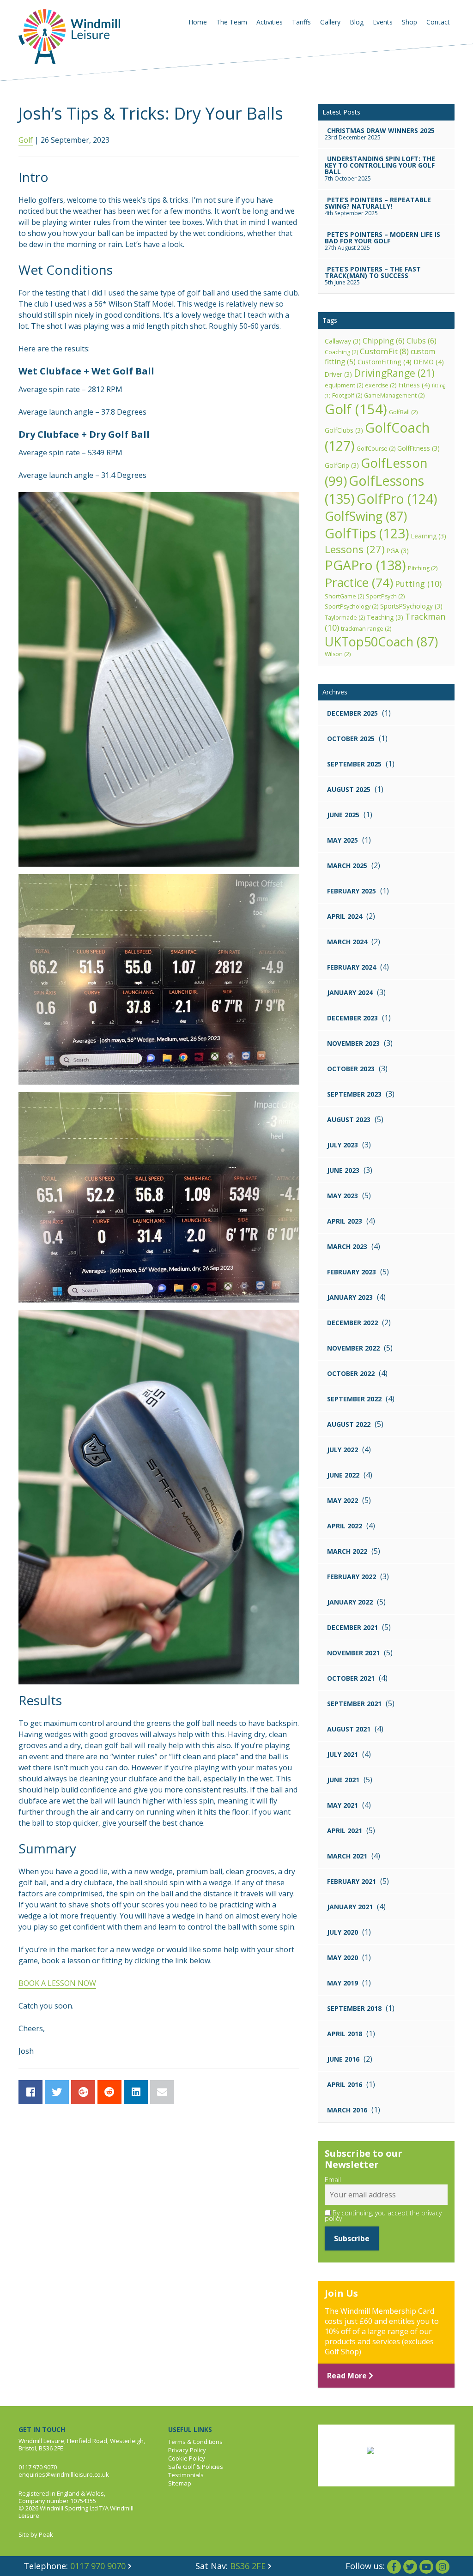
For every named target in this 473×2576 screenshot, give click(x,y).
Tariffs (301, 22)
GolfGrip (342, 465)
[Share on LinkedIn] (136, 2092)
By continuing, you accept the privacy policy (383, 2216)
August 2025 (349, 789)
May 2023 (343, 1196)
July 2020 (343, 1932)
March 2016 (347, 2110)
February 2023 (352, 1272)
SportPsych (385, 596)
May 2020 (343, 1958)
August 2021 (349, 1729)
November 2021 (353, 1653)
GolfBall (403, 412)
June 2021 (343, 1780)
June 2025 (343, 815)
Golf (26, 140)
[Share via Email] (162, 2092)
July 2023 (343, 1145)
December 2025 (352, 713)
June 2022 (343, 1475)
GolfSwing (366, 516)
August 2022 (349, 1424)
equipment (344, 385)
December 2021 (352, 1627)
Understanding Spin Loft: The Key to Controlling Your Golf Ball (380, 165)
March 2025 (347, 866)
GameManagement (394, 395)
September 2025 (354, 764)
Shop (409, 22)
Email (333, 2180)
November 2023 (353, 1043)
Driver (338, 374)
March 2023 (347, 1246)
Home (198, 22)
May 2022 (343, 1500)
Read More (348, 2376)
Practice (359, 582)
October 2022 (351, 1373)
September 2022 (354, 1399)
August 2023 (349, 1119)
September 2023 (354, 1094)
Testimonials (186, 2475)
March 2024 (347, 942)
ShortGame (344, 596)
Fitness (414, 385)
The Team (232, 22)
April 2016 (345, 2084)
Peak (46, 2534)
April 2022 (345, 1526)
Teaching (385, 617)
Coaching (341, 352)
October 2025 (351, 739)
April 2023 (345, 1221)
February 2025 (352, 891)
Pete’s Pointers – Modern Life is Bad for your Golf (382, 238)
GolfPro (397, 499)
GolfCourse (376, 449)
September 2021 (354, 1704)
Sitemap (180, 2483)
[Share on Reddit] (109, 2092)
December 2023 (352, 1018)
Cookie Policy (187, 2458)
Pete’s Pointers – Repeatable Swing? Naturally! (378, 203)
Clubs (421, 341)
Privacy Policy (187, 2450)
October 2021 (351, 1678)
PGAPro (365, 565)
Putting (418, 584)
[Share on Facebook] (30, 2092)
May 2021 (343, 1805)
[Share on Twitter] (57, 2092)
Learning (429, 536)
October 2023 (351, 1069)
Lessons (355, 549)
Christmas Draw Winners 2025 (381, 130)
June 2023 (343, 1170)
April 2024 (345, 916)
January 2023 (350, 1297)
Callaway (343, 341)
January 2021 (350, 1907)
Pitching (423, 568)
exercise (381, 385)
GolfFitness (418, 448)
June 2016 (343, 2059)
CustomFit (384, 351)
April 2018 (345, 2034)
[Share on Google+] (83, 2092)
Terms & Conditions (195, 2442)
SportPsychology (352, 606)
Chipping (384, 341)
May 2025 (343, 840)
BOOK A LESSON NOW (57, 1983)
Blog (357, 22)
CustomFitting (385, 362)
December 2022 (352, 1323)
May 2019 (343, 1983)
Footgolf (347, 395)
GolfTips (367, 533)
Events (383, 22)
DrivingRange (394, 373)
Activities (270, 22)
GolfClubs (344, 430)
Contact (438, 22)
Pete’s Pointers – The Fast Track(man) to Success (373, 272)
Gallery (330, 22)
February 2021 (352, 1881)
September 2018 (354, 2008)
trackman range (366, 629)
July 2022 (343, 1450)
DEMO (429, 362)
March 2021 (347, 1856)
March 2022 (347, 1551)
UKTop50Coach (381, 642)
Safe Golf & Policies (196, 2467)
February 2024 (352, 967)
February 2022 (352, 1577)
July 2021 (343, 1754)
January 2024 (350, 992)
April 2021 (345, 1831)
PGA (398, 551)
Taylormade (345, 618)
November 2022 (353, 1348)
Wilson (338, 654)
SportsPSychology (411, 606)
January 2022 (350, 1602)
